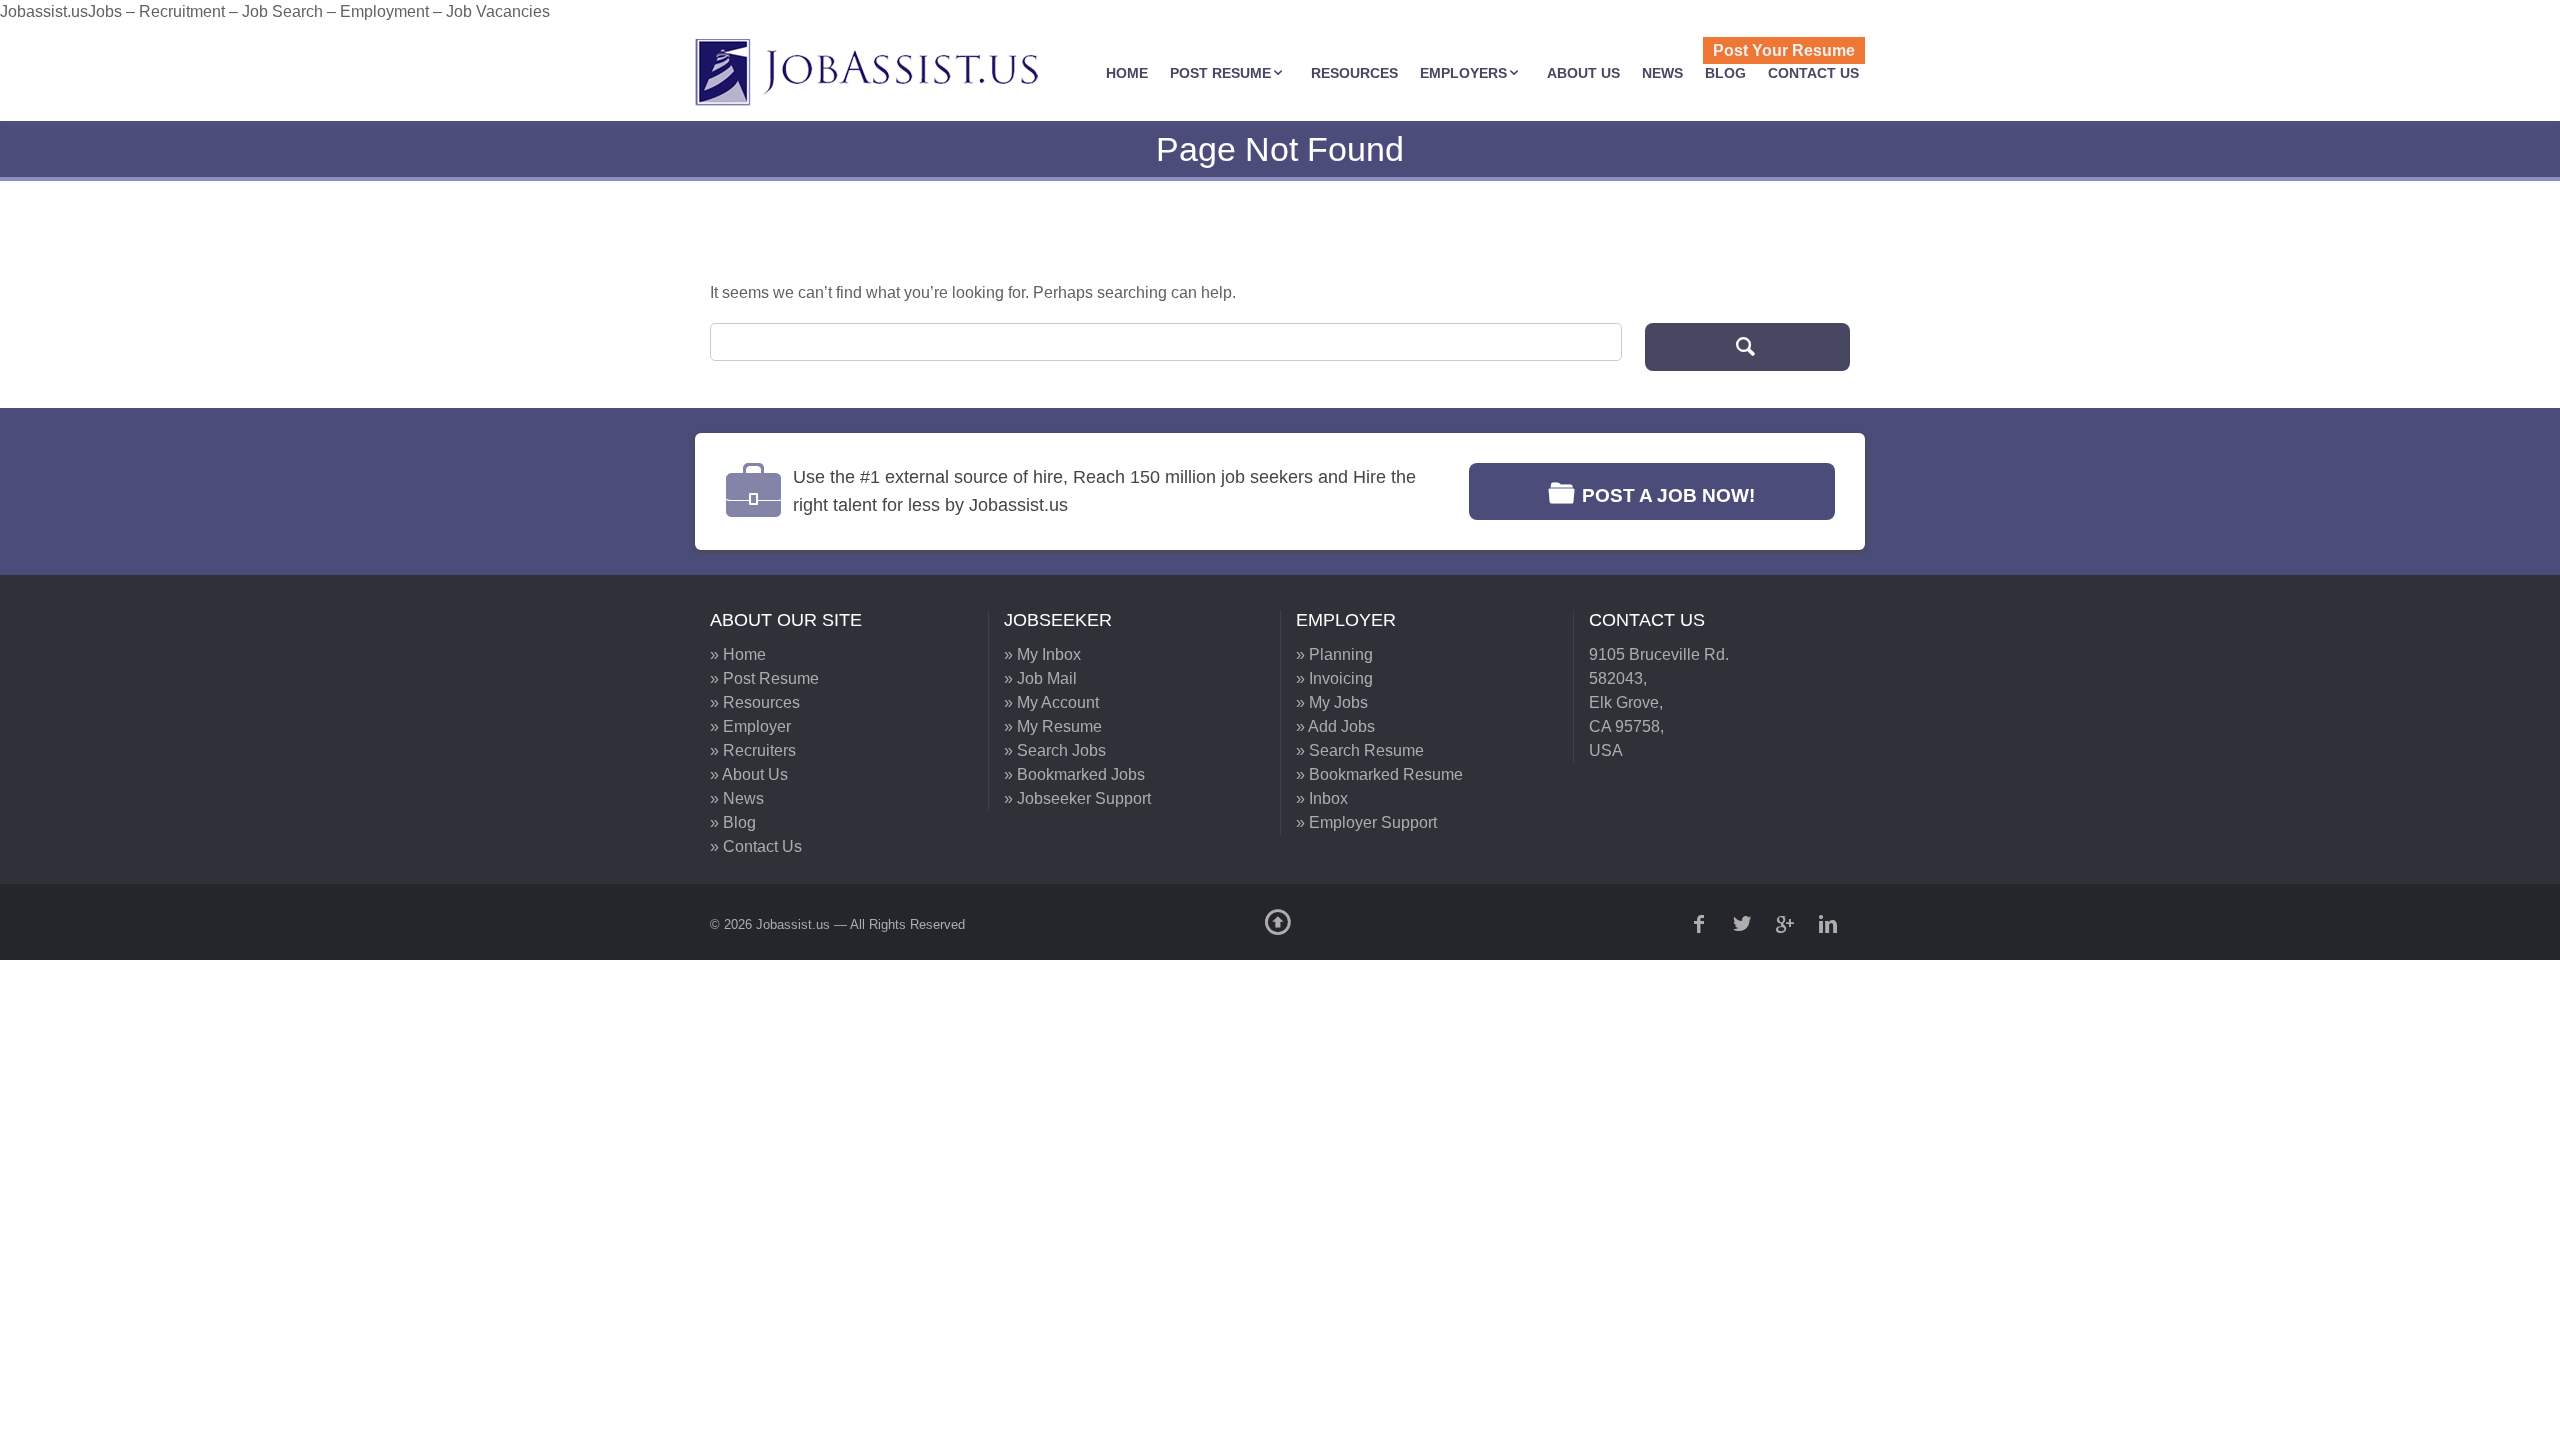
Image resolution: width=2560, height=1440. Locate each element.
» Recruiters (753, 750)
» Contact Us (756, 846)
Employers (1463, 73)
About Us (1583, 73)
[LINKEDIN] (1830, 924)
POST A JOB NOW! (1668, 495)
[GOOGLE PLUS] (1787, 924)
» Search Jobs (1055, 750)
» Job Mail (1040, 678)
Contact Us (1813, 73)
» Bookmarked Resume (1379, 774)
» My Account (1051, 702)
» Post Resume (764, 678)
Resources (1354, 73)
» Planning (1334, 654)
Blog (1725, 73)
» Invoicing (1334, 678)
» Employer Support (1366, 822)
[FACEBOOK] (1701, 924)
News (1662, 73)
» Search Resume (1360, 750)
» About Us (749, 774)
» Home (738, 654)
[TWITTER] (1744, 924)
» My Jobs (1332, 702)
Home (1127, 73)
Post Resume (1220, 73)
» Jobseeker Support (1077, 798)
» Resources (755, 702)
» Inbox (1322, 798)
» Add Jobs (1335, 726)
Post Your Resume (1784, 50)
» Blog (733, 822)
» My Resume (1053, 726)
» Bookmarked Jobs (1074, 774)
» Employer (750, 726)
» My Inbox (1042, 654)
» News (737, 798)
